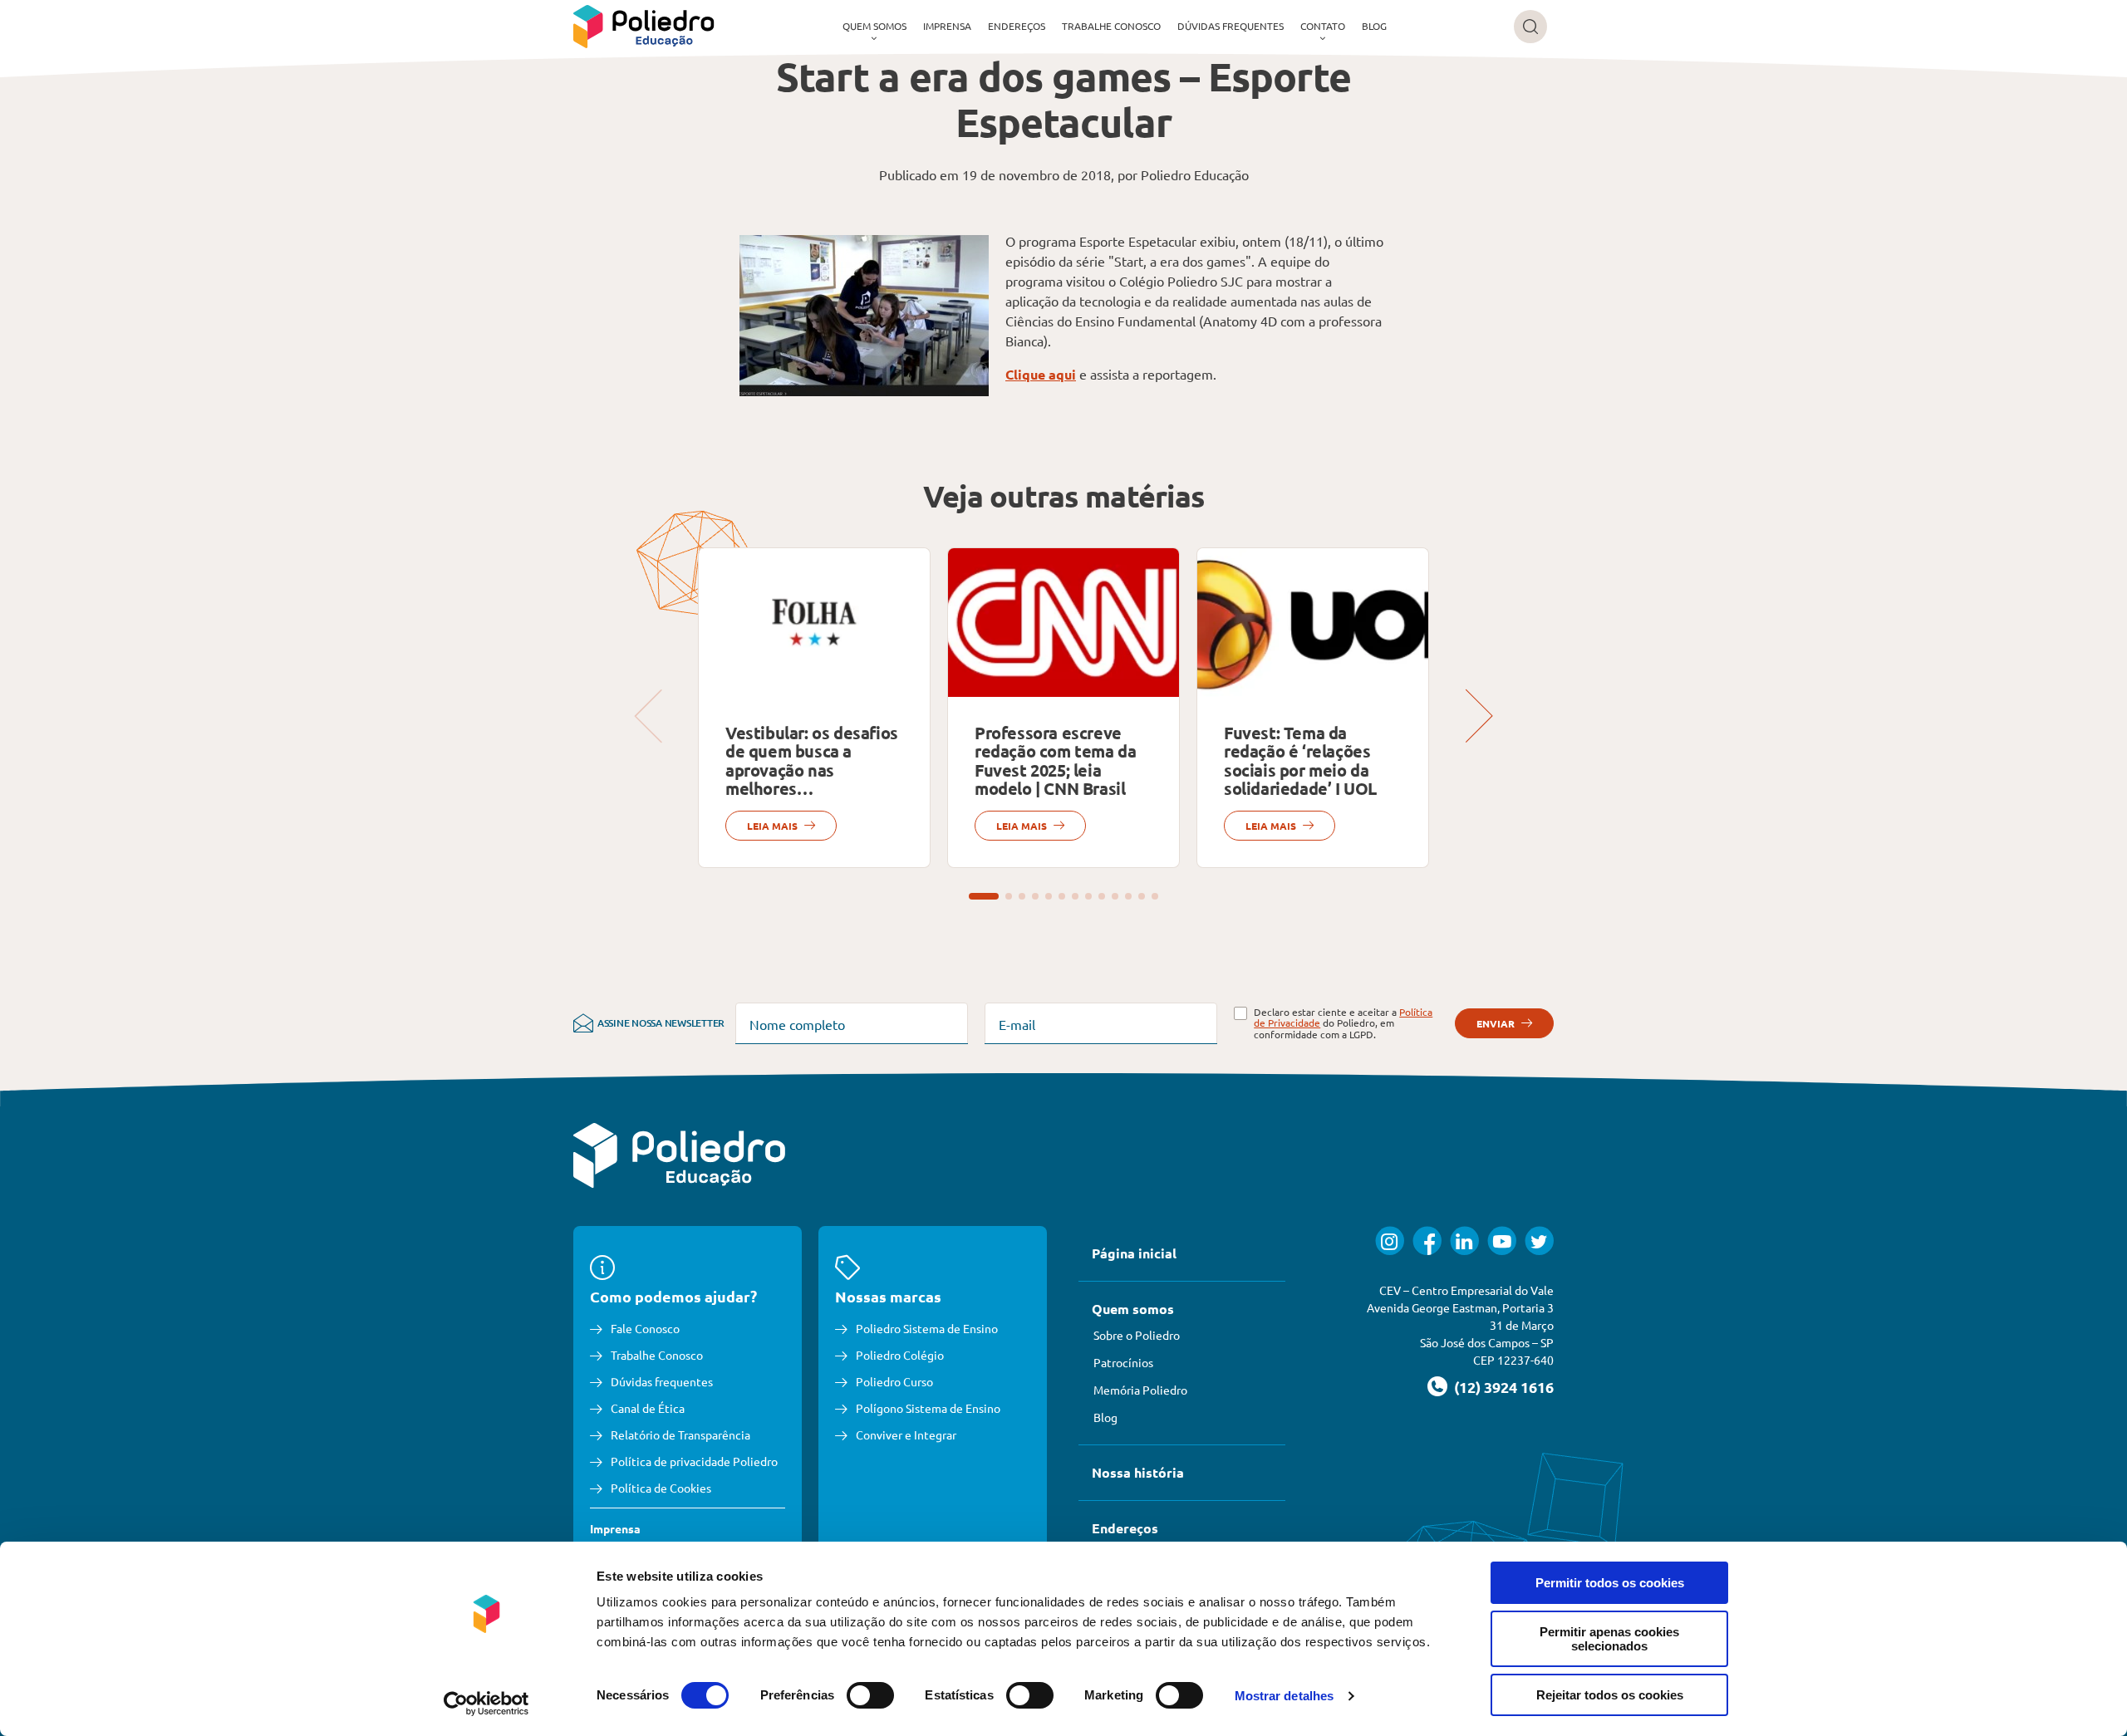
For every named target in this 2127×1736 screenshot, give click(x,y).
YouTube (1502, 1241)
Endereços (1017, 26)
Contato (1323, 26)
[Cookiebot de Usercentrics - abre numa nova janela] (486, 1704)
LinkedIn (1464, 1241)
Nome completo (797, 1024)
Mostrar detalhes (1285, 1696)
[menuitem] (874, 27)
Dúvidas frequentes (1231, 26)
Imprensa (947, 26)
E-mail (1017, 1024)
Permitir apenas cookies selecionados (1609, 1639)
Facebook (1427, 1241)
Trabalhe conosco (1111, 26)
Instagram (1390, 1241)
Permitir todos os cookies (1610, 1583)
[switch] (870, 1695)
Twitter (1539, 1241)
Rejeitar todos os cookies (1610, 1695)
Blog (1374, 26)
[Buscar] (1530, 27)
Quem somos (874, 26)
